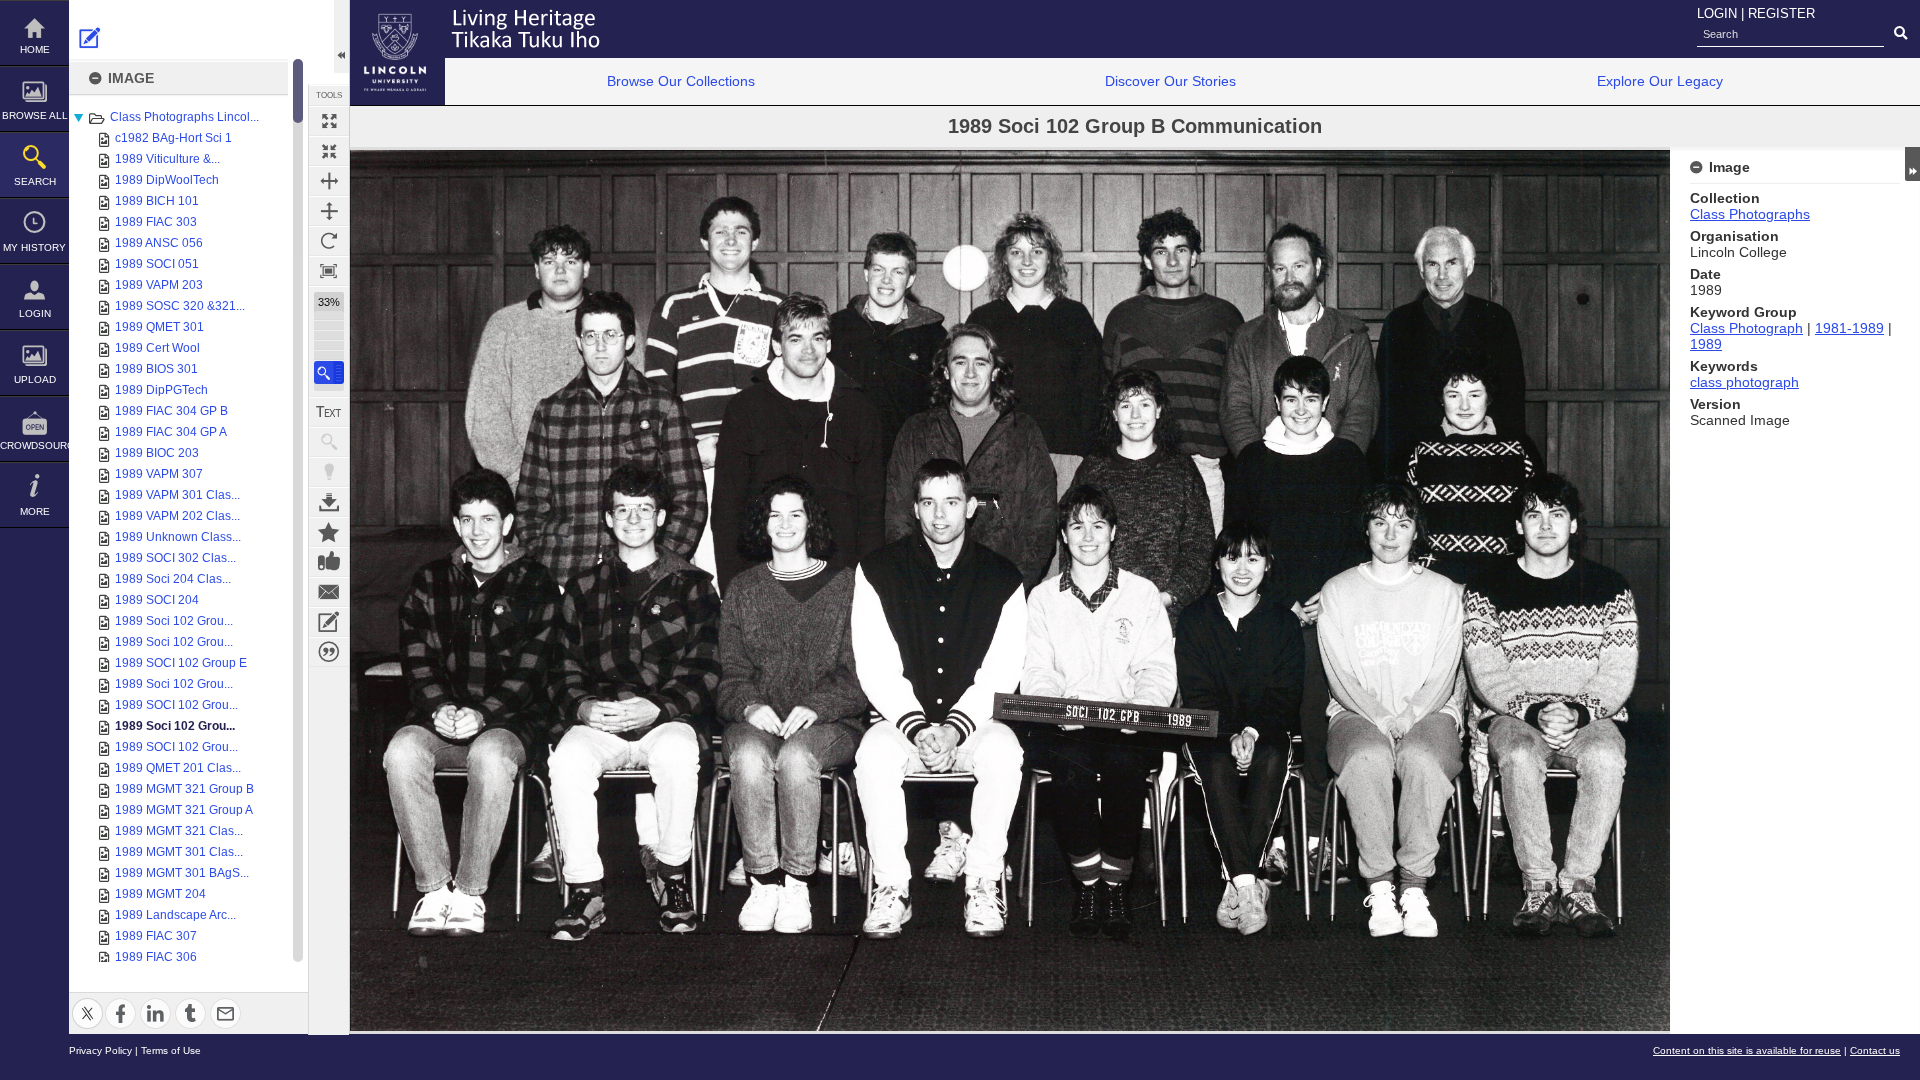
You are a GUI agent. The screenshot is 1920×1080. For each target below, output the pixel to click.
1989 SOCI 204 (157, 600)
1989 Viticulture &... (167, 159)
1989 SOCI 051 (157, 264)
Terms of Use (171, 1050)
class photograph (1744, 382)
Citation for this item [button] (329, 652)
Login (35, 313)
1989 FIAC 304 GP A (171, 432)
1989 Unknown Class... (178, 537)
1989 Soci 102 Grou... (174, 621)
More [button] (35, 511)
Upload (35, 379)
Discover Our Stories (1170, 81)
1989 (1706, 344)
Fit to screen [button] (329, 151)
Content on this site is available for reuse (1747, 1050)
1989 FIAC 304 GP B (171, 411)
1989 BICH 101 (157, 201)
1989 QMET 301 (159, 327)
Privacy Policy (100, 1050)
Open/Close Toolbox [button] (341, 36)
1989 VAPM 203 (159, 285)
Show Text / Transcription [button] (329, 412)
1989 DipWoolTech (167, 180)
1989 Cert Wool (157, 348)
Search (35, 181)
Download (329, 502)
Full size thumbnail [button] (329, 121)
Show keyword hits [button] (329, 442)
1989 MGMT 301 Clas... (179, 852)
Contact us (1875, 1050)
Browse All (35, 115)
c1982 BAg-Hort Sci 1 (173, 138)
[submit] (1900, 34)
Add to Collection (329, 532)
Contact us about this (329, 592)
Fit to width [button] (329, 181)
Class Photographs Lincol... (184, 117)
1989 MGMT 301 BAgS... (182, 873)
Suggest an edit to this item (90, 38)
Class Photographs (1750, 214)
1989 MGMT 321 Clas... (179, 831)
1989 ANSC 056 (159, 243)
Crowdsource (34, 445)
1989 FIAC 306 (156, 957)
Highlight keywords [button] (329, 472)
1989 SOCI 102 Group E (181, 663)
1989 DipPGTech (161, 390)
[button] (329, 372)
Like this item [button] (329, 562)
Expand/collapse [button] (1912, 164)
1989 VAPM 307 (159, 474)
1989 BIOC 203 (157, 453)
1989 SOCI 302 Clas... (175, 558)
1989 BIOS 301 (156, 369)
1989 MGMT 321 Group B (184, 789)
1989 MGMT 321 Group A (184, 810)
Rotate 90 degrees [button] (329, 241)
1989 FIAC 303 (156, 222)
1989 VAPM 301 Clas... (177, 495)
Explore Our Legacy (1660, 81)
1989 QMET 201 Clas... (178, 768)
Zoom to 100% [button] (329, 271)
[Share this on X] (87, 1001)
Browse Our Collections (681, 81)
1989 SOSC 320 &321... (180, 306)
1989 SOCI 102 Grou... (176, 705)
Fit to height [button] (329, 211)
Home (35, 49)
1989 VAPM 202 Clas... (177, 516)
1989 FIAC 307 (156, 936)
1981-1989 (1849, 328)
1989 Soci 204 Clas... (173, 579)
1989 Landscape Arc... (175, 915)
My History (34, 247)
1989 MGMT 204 (160, 894)
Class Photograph (1746, 328)
